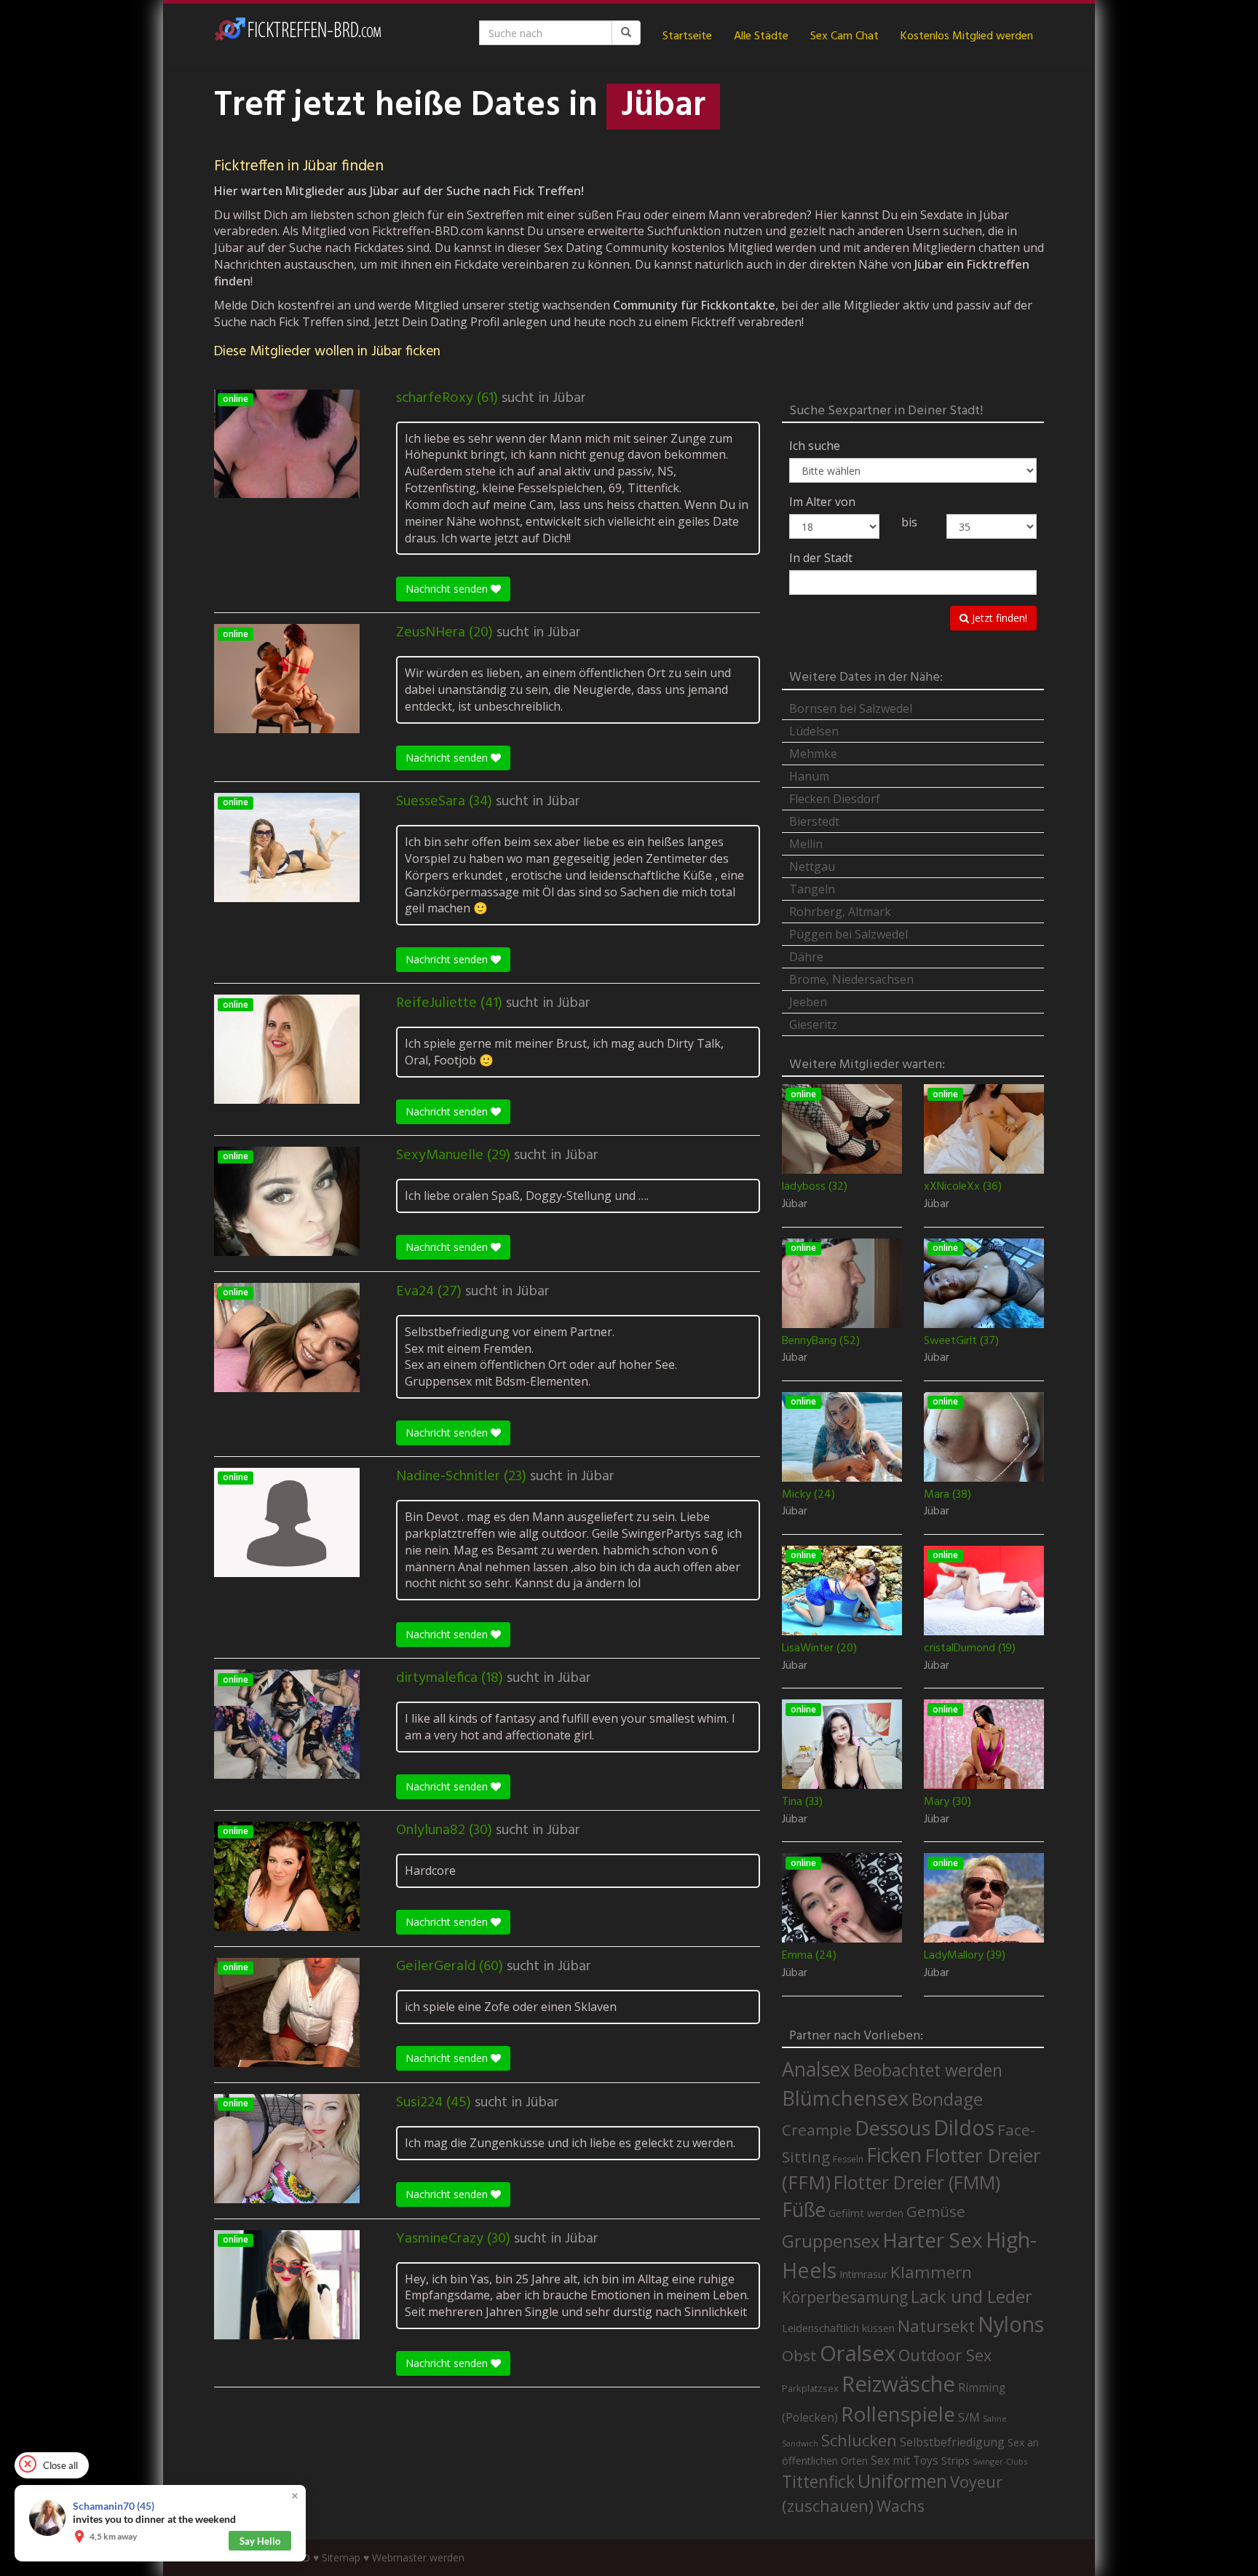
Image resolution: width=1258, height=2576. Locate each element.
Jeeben (808, 1002)
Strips (956, 2460)
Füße (804, 2210)
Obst (799, 2355)
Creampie (817, 2130)
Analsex (816, 2069)
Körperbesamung (845, 2297)
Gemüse (936, 2211)
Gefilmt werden (866, 2213)
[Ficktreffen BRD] (298, 36)
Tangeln (812, 889)
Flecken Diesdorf (835, 799)
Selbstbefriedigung (952, 2442)
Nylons (1011, 2324)
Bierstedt (814, 821)
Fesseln (848, 2159)
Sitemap (341, 2557)
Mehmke (813, 754)
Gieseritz (813, 1024)
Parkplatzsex (810, 2388)
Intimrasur (863, 2274)
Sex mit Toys (905, 2460)
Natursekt (936, 2326)
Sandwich (800, 2443)
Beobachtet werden (928, 2070)
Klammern (931, 2272)
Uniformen (902, 2481)
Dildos (964, 2127)
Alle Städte (761, 36)
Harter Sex (933, 2240)
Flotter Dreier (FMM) (917, 2182)
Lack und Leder (972, 2296)
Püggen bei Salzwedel (848, 934)
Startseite (687, 36)
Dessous (893, 2128)
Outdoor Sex (945, 2355)
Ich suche (815, 446)
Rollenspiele (898, 2414)
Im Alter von (822, 502)
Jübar (569, 398)
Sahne (995, 2418)
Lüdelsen (814, 731)
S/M (969, 2417)
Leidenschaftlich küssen (838, 2328)
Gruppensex (831, 2241)
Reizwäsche (898, 2384)
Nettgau (812, 866)
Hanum (809, 776)
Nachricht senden (448, 589)
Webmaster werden (418, 2557)
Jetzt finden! (998, 618)
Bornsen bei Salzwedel (851, 708)
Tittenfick (818, 2482)
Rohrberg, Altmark (840, 912)
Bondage (947, 2099)
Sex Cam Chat (844, 36)
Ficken (894, 2155)
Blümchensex (845, 2098)
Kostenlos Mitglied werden (967, 36)
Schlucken (859, 2440)
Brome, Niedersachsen (851, 979)
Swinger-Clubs (1000, 2461)
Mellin (806, 844)
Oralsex (858, 2353)
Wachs (901, 2506)
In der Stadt (821, 558)
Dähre (806, 957)
